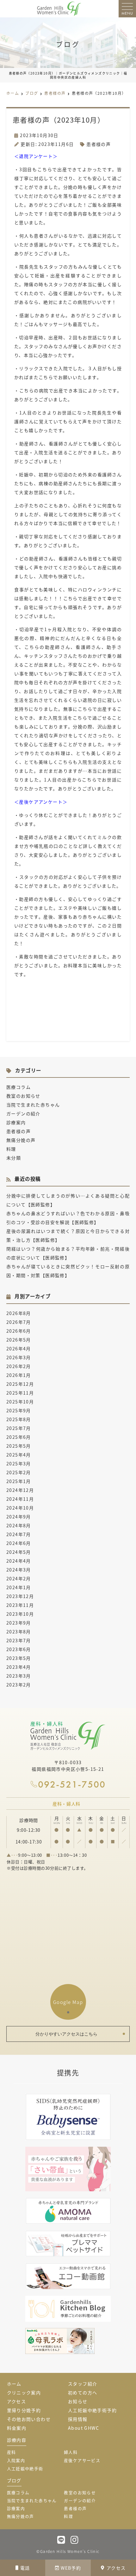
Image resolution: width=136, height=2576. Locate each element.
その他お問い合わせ (29, 2419)
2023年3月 (19, 1676)
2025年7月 (19, 1428)
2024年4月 (19, 1561)
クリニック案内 (24, 2392)
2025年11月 (20, 1393)
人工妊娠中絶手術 (25, 2468)
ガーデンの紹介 (23, 1113)
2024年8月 (19, 1525)
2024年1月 (19, 1587)
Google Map (68, 2002)
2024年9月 (19, 1517)
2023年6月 (19, 1649)
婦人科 (71, 2452)
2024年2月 (19, 1578)
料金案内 (17, 2428)
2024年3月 (19, 1570)
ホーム (14, 2384)
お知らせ (78, 2401)
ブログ (14, 2480)
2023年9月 (19, 1623)
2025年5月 (19, 1446)
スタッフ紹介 (83, 2384)
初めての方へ (83, 2392)
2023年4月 (19, 1667)
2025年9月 (19, 1410)
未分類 (14, 1158)
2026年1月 (19, 1375)
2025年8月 (19, 1419)
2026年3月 (19, 1357)
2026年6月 (19, 1331)
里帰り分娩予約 (24, 2410)
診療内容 (17, 2440)
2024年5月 (19, 1552)
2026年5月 (19, 1340)
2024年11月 (20, 1499)
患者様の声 (99, 144)
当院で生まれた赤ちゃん (33, 1105)
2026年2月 (19, 1366)
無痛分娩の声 (21, 1140)
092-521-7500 (72, 1784)
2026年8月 (19, 1313)
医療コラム (19, 1087)
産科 (12, 2452)
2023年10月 (20, 1614)
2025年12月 (20, 1384)
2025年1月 (19, 1481)
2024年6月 (19, 1543)
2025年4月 (19, 1455)
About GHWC (83, 2428)
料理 (11, 1149)
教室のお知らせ (23, 1096)
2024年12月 (20, 1490)
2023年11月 (20, 1605)
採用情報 (78, 2419)
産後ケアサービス (82, 2460)
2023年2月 (19, 1685)
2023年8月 (19, 1632)
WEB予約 (71, 2568)
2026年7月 (19, 1322)
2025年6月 (19, 1437)
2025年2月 (19, 1472)
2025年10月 (20, 1402)
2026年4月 (19, 1348)
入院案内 (16, 2460)
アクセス (116, 2568)
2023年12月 (20, 1596)
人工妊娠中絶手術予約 (92, 2410)
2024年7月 (19, 1534)
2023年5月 (19, 1658)
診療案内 (16, 1122)
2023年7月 (19, 1640)
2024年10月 (20, 1508)
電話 (25, 2568)
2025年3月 (19, 1463)
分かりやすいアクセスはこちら (66, 2034)
